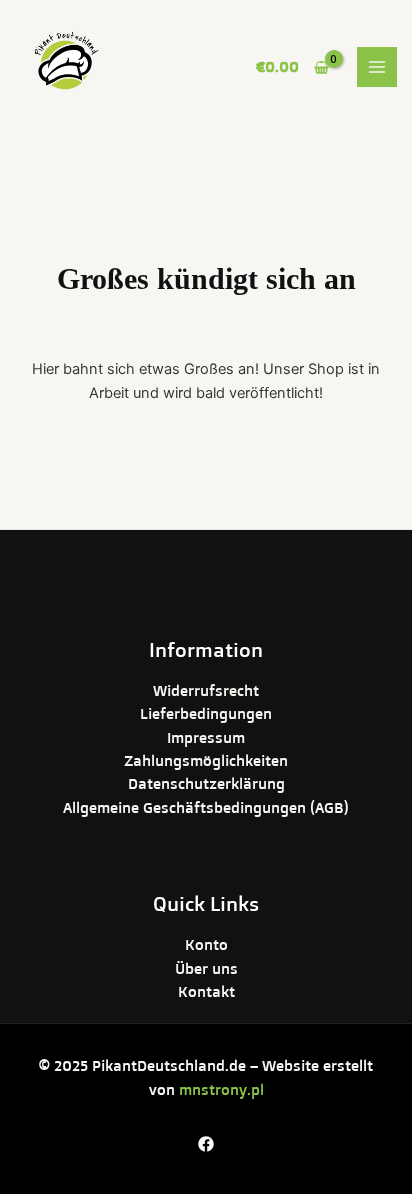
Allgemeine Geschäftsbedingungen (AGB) (206, 807)
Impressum (206, 737)
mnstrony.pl (221, 1089)
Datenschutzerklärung (206, 783)
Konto (206, 944)
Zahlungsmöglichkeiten (206, 760)
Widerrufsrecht (206, 690)
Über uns (206, 968)
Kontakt (206, 991)
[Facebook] (206, 1144)
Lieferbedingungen (206, 713)
